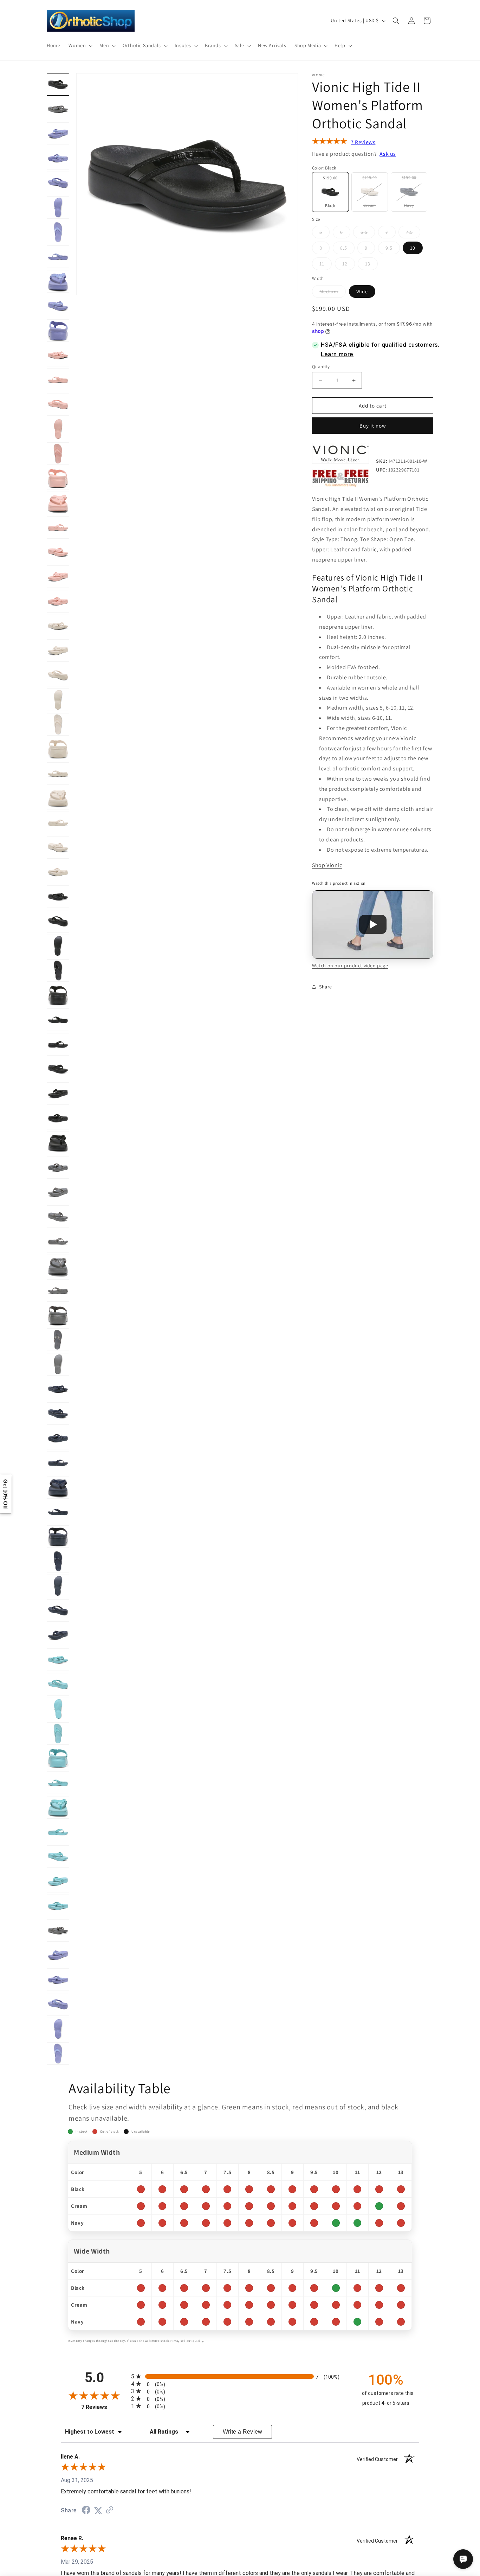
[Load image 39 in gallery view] (58, 1020)
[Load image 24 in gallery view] (58, 651)
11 (326, 265)
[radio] (240, 2376)
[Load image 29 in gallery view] (58, 774)
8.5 (347, 249)
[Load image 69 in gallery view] (58, 1758)
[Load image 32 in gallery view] (58, 847)
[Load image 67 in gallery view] (58, 1709)
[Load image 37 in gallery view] (58, 970)
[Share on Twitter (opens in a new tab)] (98, 2510)
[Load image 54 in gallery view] (58, 1389)
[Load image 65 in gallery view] (58, 1660)
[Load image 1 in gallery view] (58, 84)
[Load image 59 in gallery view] (58, 1512)
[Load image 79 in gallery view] (58, 2004)
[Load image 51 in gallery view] (58, 1315)
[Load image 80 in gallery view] (58, 2029)
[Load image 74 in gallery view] (58, 1881)
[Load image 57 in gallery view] (58, 1463)
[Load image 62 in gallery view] (58, 1586)
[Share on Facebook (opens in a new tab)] (86, 2511)
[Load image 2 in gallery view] (58, 109)
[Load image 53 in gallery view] (58, 1364)
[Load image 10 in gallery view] (58, 306)
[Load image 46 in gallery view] (58, 1192)
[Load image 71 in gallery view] (58, 1807)
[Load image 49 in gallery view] (58, 1266)
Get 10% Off (5, 1494)
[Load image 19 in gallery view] (58, 527)
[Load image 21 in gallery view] (58, 577)
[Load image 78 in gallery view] (58, 1980)
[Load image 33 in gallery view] (58, 872)
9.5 (393, 249)
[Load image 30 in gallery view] (58, 798)
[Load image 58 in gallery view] (58, 1487)
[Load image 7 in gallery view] (58, 232)
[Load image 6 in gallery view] (58, 207)
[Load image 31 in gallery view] (58, 823)
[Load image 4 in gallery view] (58, 158)
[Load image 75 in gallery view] (58, 1906)
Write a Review (243, 2432)
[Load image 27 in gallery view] (58, 724)
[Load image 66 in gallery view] (58, 1684)
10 (413, 248)
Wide (362, 291)
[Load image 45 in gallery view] (58, 1167)
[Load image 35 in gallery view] (58, 921)
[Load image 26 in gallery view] (58, 700)
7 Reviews (363, 142)
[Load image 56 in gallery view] (58, 1438)
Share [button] (326, 987)
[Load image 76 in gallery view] (58, 1930)
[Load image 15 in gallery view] (58, 429)
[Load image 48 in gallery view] (58, 1241)
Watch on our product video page (350, 966)
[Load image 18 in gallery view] (58, 503)
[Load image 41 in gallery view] (58, 1069)
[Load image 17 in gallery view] (58, 478)
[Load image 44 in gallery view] (58, 1143)
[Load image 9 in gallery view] (58, 281)
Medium (333, 293)
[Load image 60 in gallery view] (58, 1537)
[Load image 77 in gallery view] (58, 1955)
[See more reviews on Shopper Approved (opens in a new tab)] (110, 2510)
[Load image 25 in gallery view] (58, 675)
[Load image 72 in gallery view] (58, 1832)
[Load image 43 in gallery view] (58, 1118)
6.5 (368, 233)
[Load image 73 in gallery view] (58, 1857)
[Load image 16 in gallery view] (58, 454)
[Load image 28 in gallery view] (58, 749)
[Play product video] (373, 924)
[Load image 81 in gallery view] (58, 2053)
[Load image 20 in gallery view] (58, 552)
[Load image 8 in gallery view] (58, 257)
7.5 (413, 233)
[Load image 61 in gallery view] (58, 1561)
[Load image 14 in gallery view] (58, 404)
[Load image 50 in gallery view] (58, 1290)
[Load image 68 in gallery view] (58, 1734)
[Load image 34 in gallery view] (58, 897)
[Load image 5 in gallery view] (58, 183)
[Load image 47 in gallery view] (58, 1217)
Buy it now (373, 426)
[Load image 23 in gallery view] (58, 626)
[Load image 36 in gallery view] (58, 946)
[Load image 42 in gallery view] (58, 1094)
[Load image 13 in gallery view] (58, 380)
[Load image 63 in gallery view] (58, 1610)
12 (349, 265)
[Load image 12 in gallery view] (58, 355)
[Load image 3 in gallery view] (58, 134)
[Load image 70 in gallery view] (58, 1783)
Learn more (337, 354)
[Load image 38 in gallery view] (58, 995)
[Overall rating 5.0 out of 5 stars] (330, 143)
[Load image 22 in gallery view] (58, 601)
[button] (80, 45)
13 (371, 265)
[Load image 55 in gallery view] (58, 1414)
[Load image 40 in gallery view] (58, 1044)
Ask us (388, 154)
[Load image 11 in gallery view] (58, 331)
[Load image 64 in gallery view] (58, 1635)
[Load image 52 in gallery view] (58, 1340)
